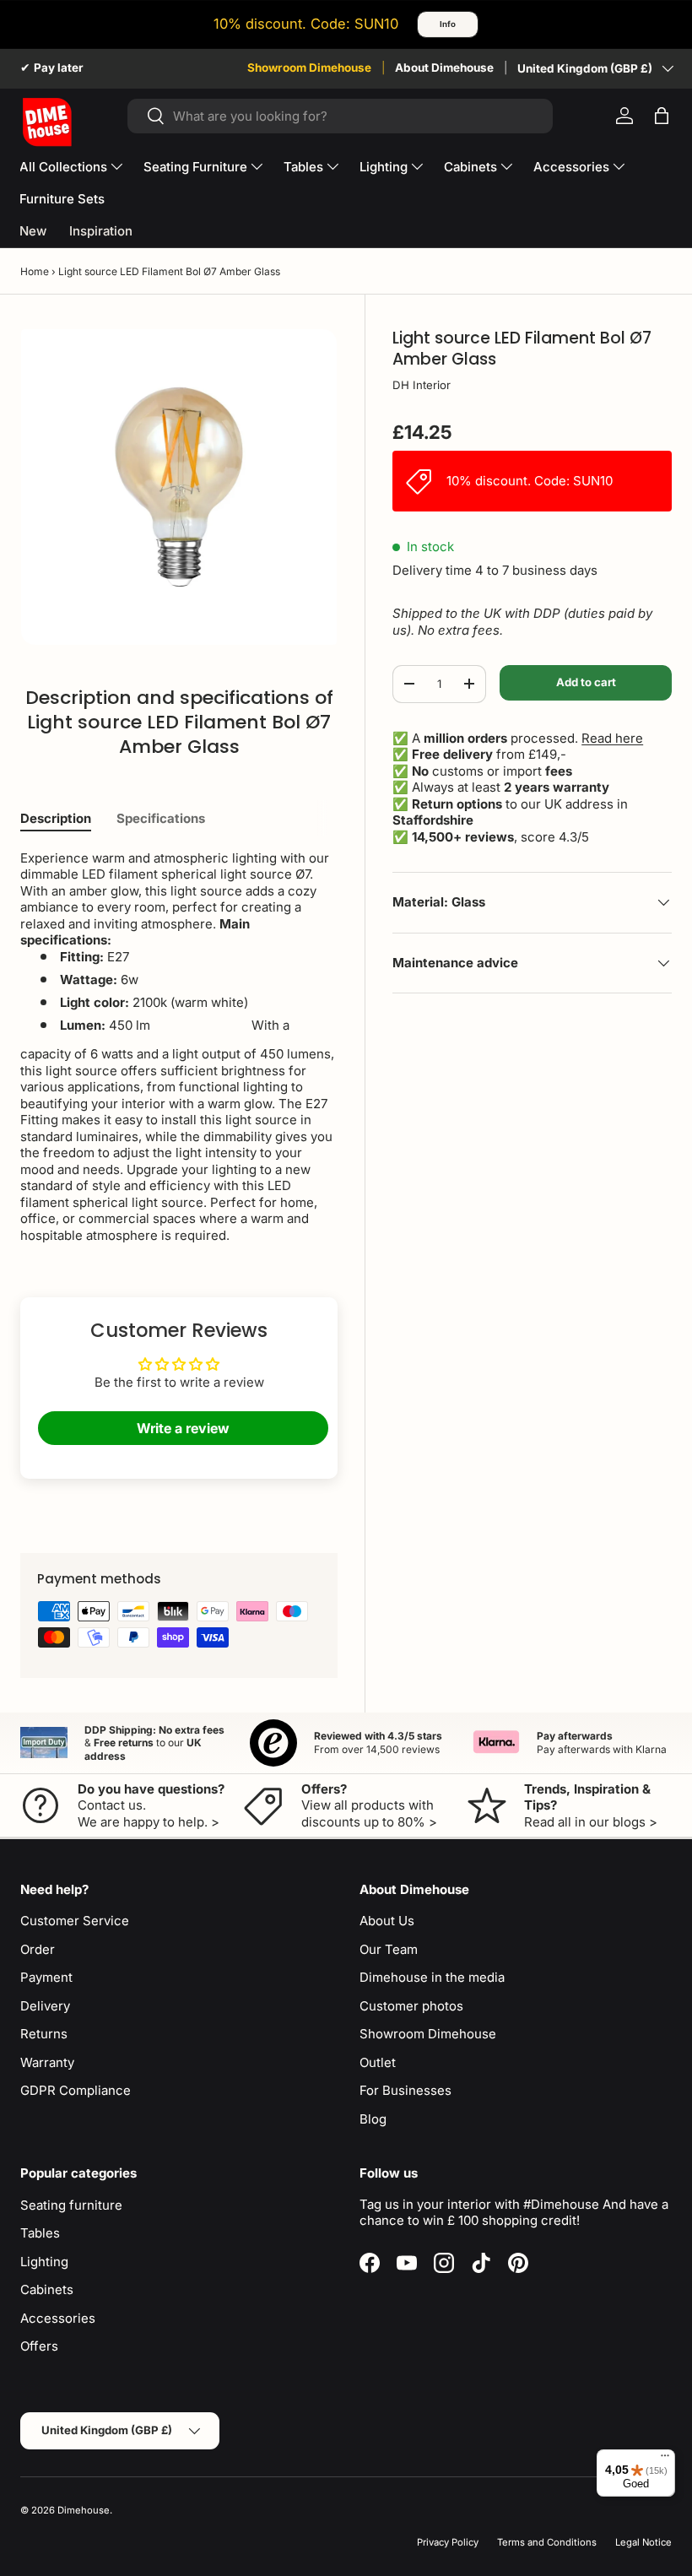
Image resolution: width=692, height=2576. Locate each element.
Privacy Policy (448, 2542)
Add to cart (586, 682)
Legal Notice (643, 2542)
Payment (46, 1977)
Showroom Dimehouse (309, 68)
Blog (373, 2119)
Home (35, 271)
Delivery (45, 2006)
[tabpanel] (179, 1047)
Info (448, 24)
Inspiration (101, 231)
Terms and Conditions (547, 2542)
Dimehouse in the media (432, 1977)
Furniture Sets (62, 199)
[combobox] (341, 116)
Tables (40, 2233)
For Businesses (405, 2090)
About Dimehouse (444, 68)
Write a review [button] (183, 1428)
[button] (662, 116)
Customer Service (75, 1921)
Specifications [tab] (161, 818)
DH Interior (422, 385)
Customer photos (411, 2006)
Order (38, 1949)
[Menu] (665, 2460)
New (33, 231)
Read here (612, 738)
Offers (39, 2346)
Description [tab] (56, 818)
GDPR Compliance (76, 2090)
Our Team (389, 1949)
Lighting (44, 2262)
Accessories (58, 2318)
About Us (387, 1921)
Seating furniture (71, 2205)
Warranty (47, 2062)
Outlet (378, 2062)
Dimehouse (84, 2510)
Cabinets (47, 2289)
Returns (44, 2034)
